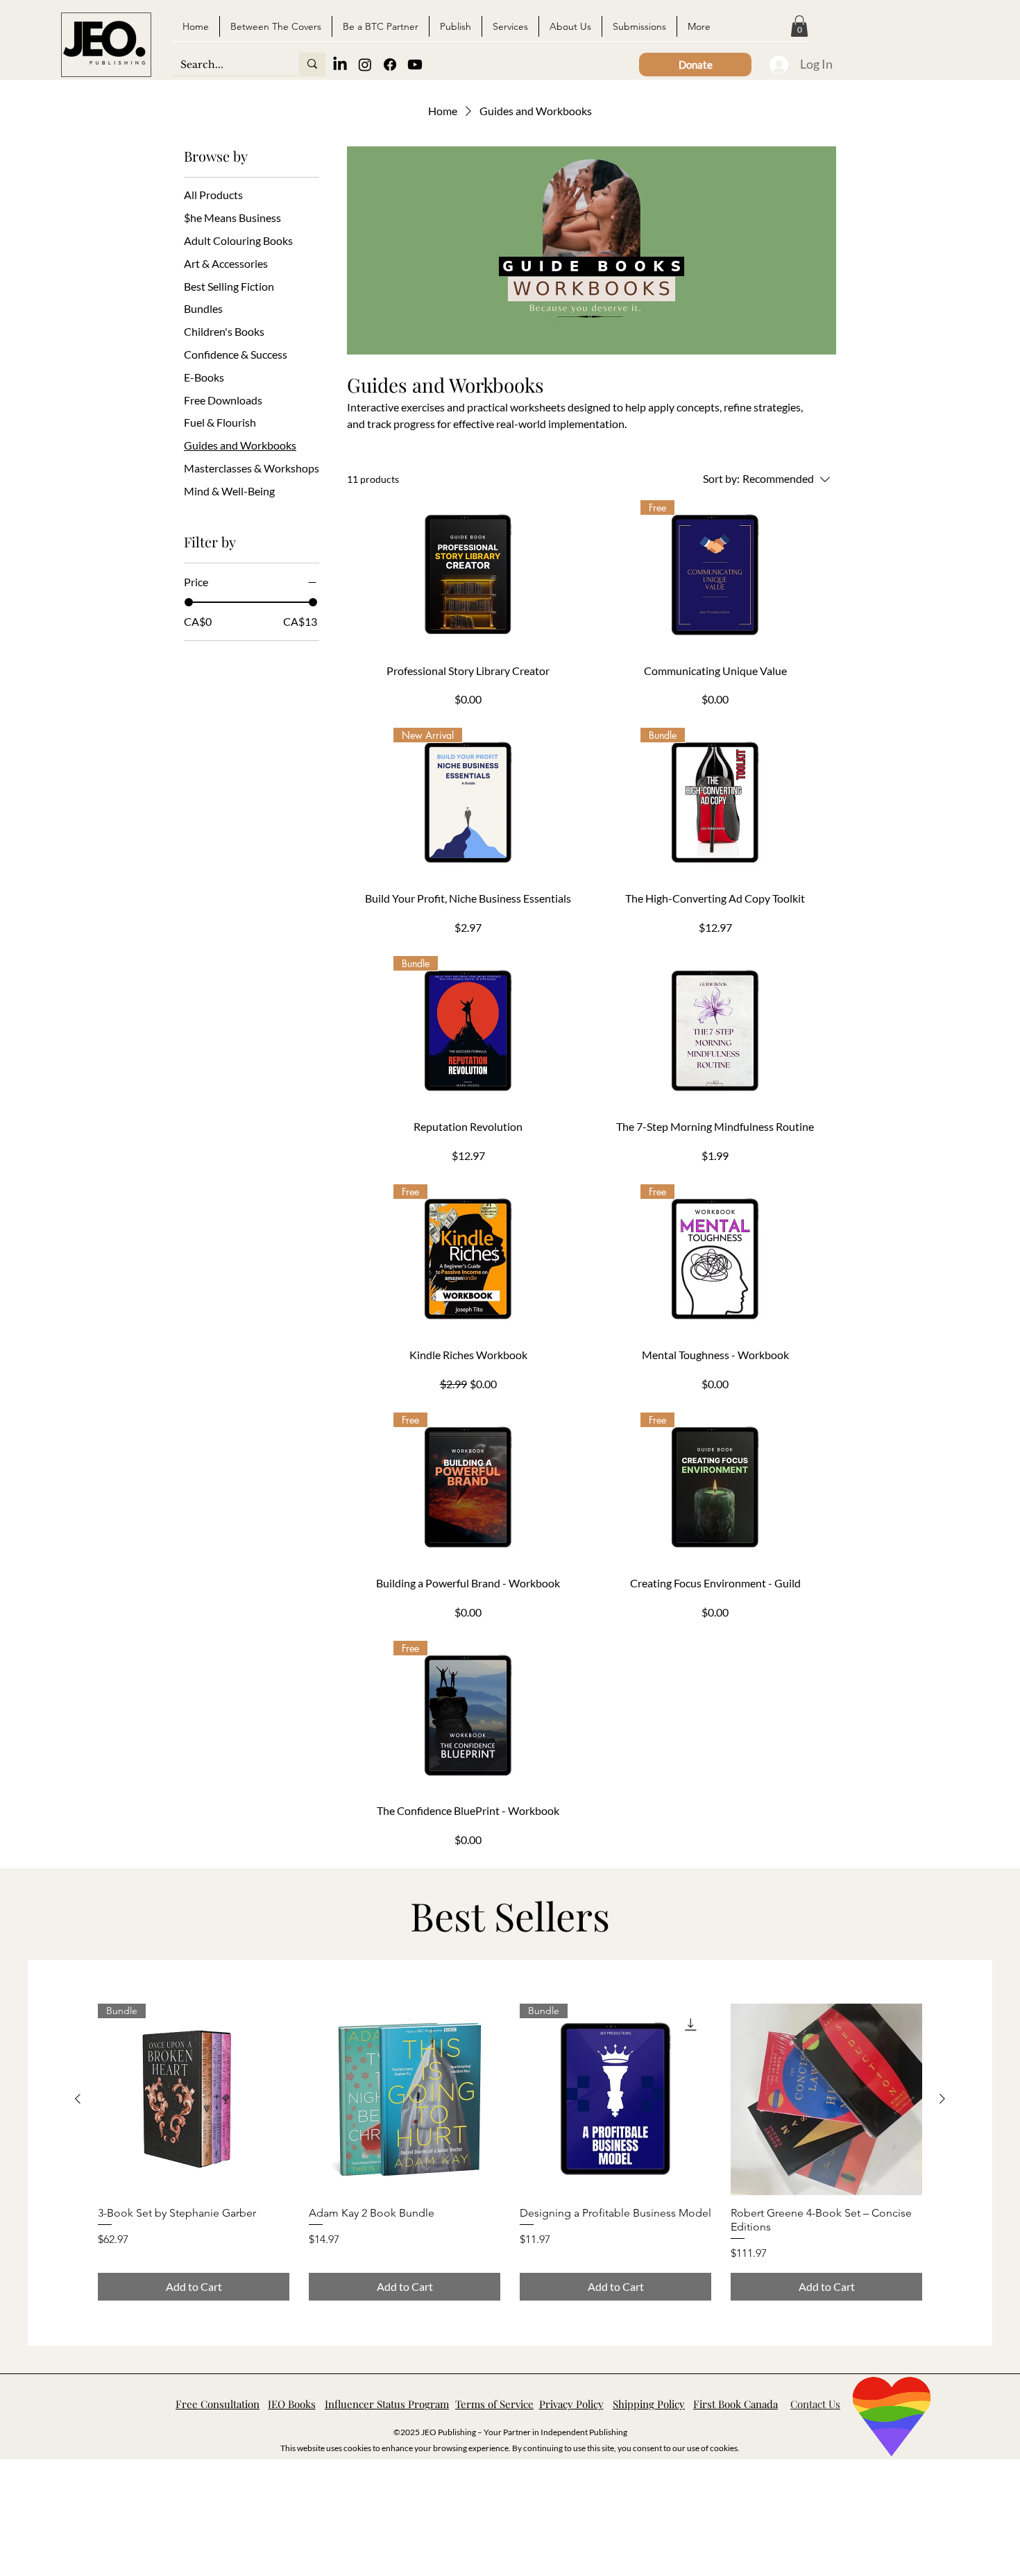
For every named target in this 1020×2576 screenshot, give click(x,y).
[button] (799, 26)
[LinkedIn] (340, 65)
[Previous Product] (78, 2099)
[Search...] (312, 64)
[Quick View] (405, 2099)
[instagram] (365, 65)
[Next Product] (942, 2099)
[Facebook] (390, 65)
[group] (510, 2152)
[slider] (189, 602)
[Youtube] (415, 65)
